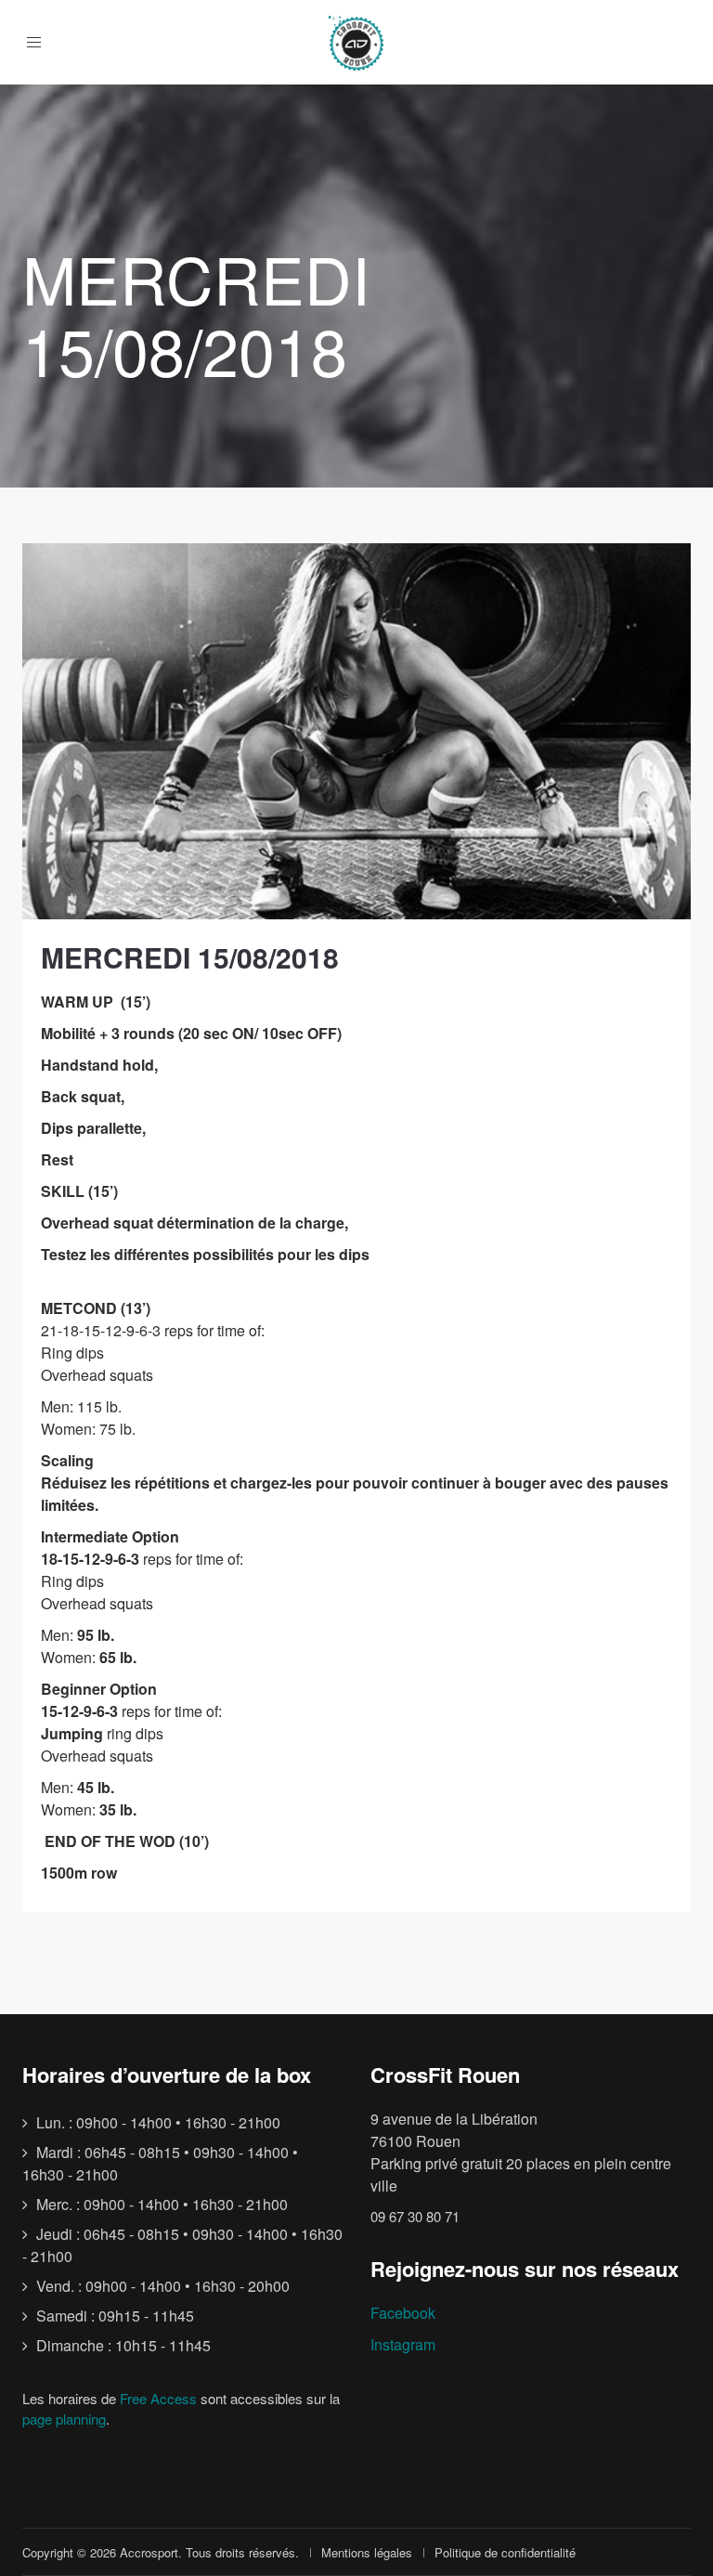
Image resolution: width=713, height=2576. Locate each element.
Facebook (403, 2313)
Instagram (403, 2344)
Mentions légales (367, 2552)
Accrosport (149, 2552)
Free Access (158, 2398)
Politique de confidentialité (505, 2552)
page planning (64, 2419)
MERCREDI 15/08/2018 (190, 957)
